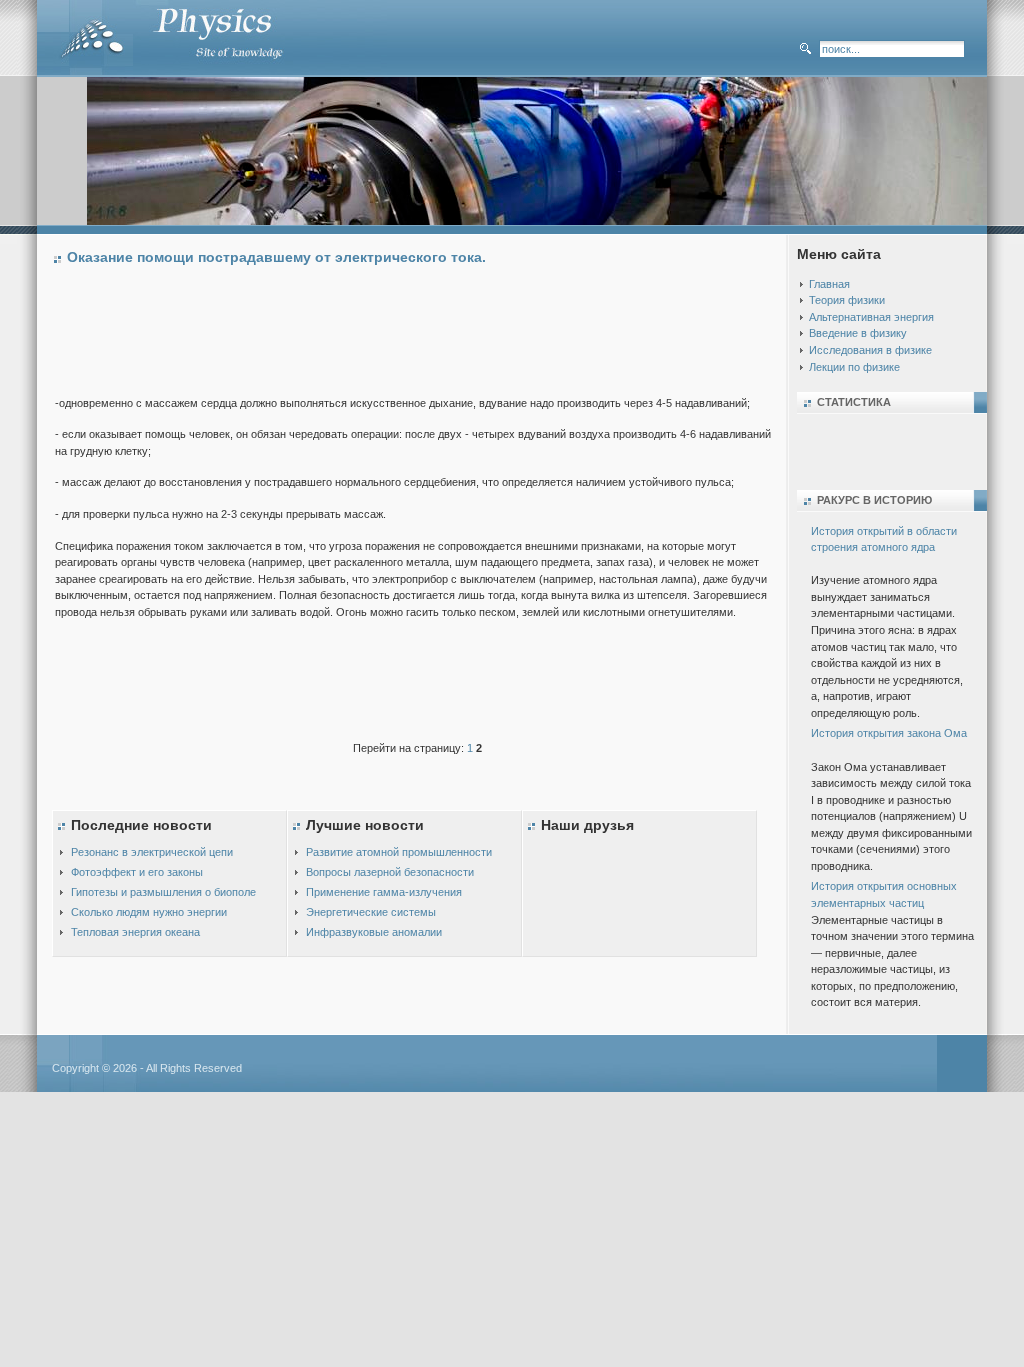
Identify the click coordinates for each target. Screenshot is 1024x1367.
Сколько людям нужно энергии (149, 912)
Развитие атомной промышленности (399, 852)
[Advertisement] (419, 335)
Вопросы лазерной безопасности (390, 872)
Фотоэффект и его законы (137, 872)
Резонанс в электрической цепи (152, 852)
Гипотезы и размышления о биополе (163, 892)
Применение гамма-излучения (384, 892)
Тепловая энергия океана (135, 932)
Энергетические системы (371, 912)
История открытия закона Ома (889, 733)
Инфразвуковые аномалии (374, 932)
